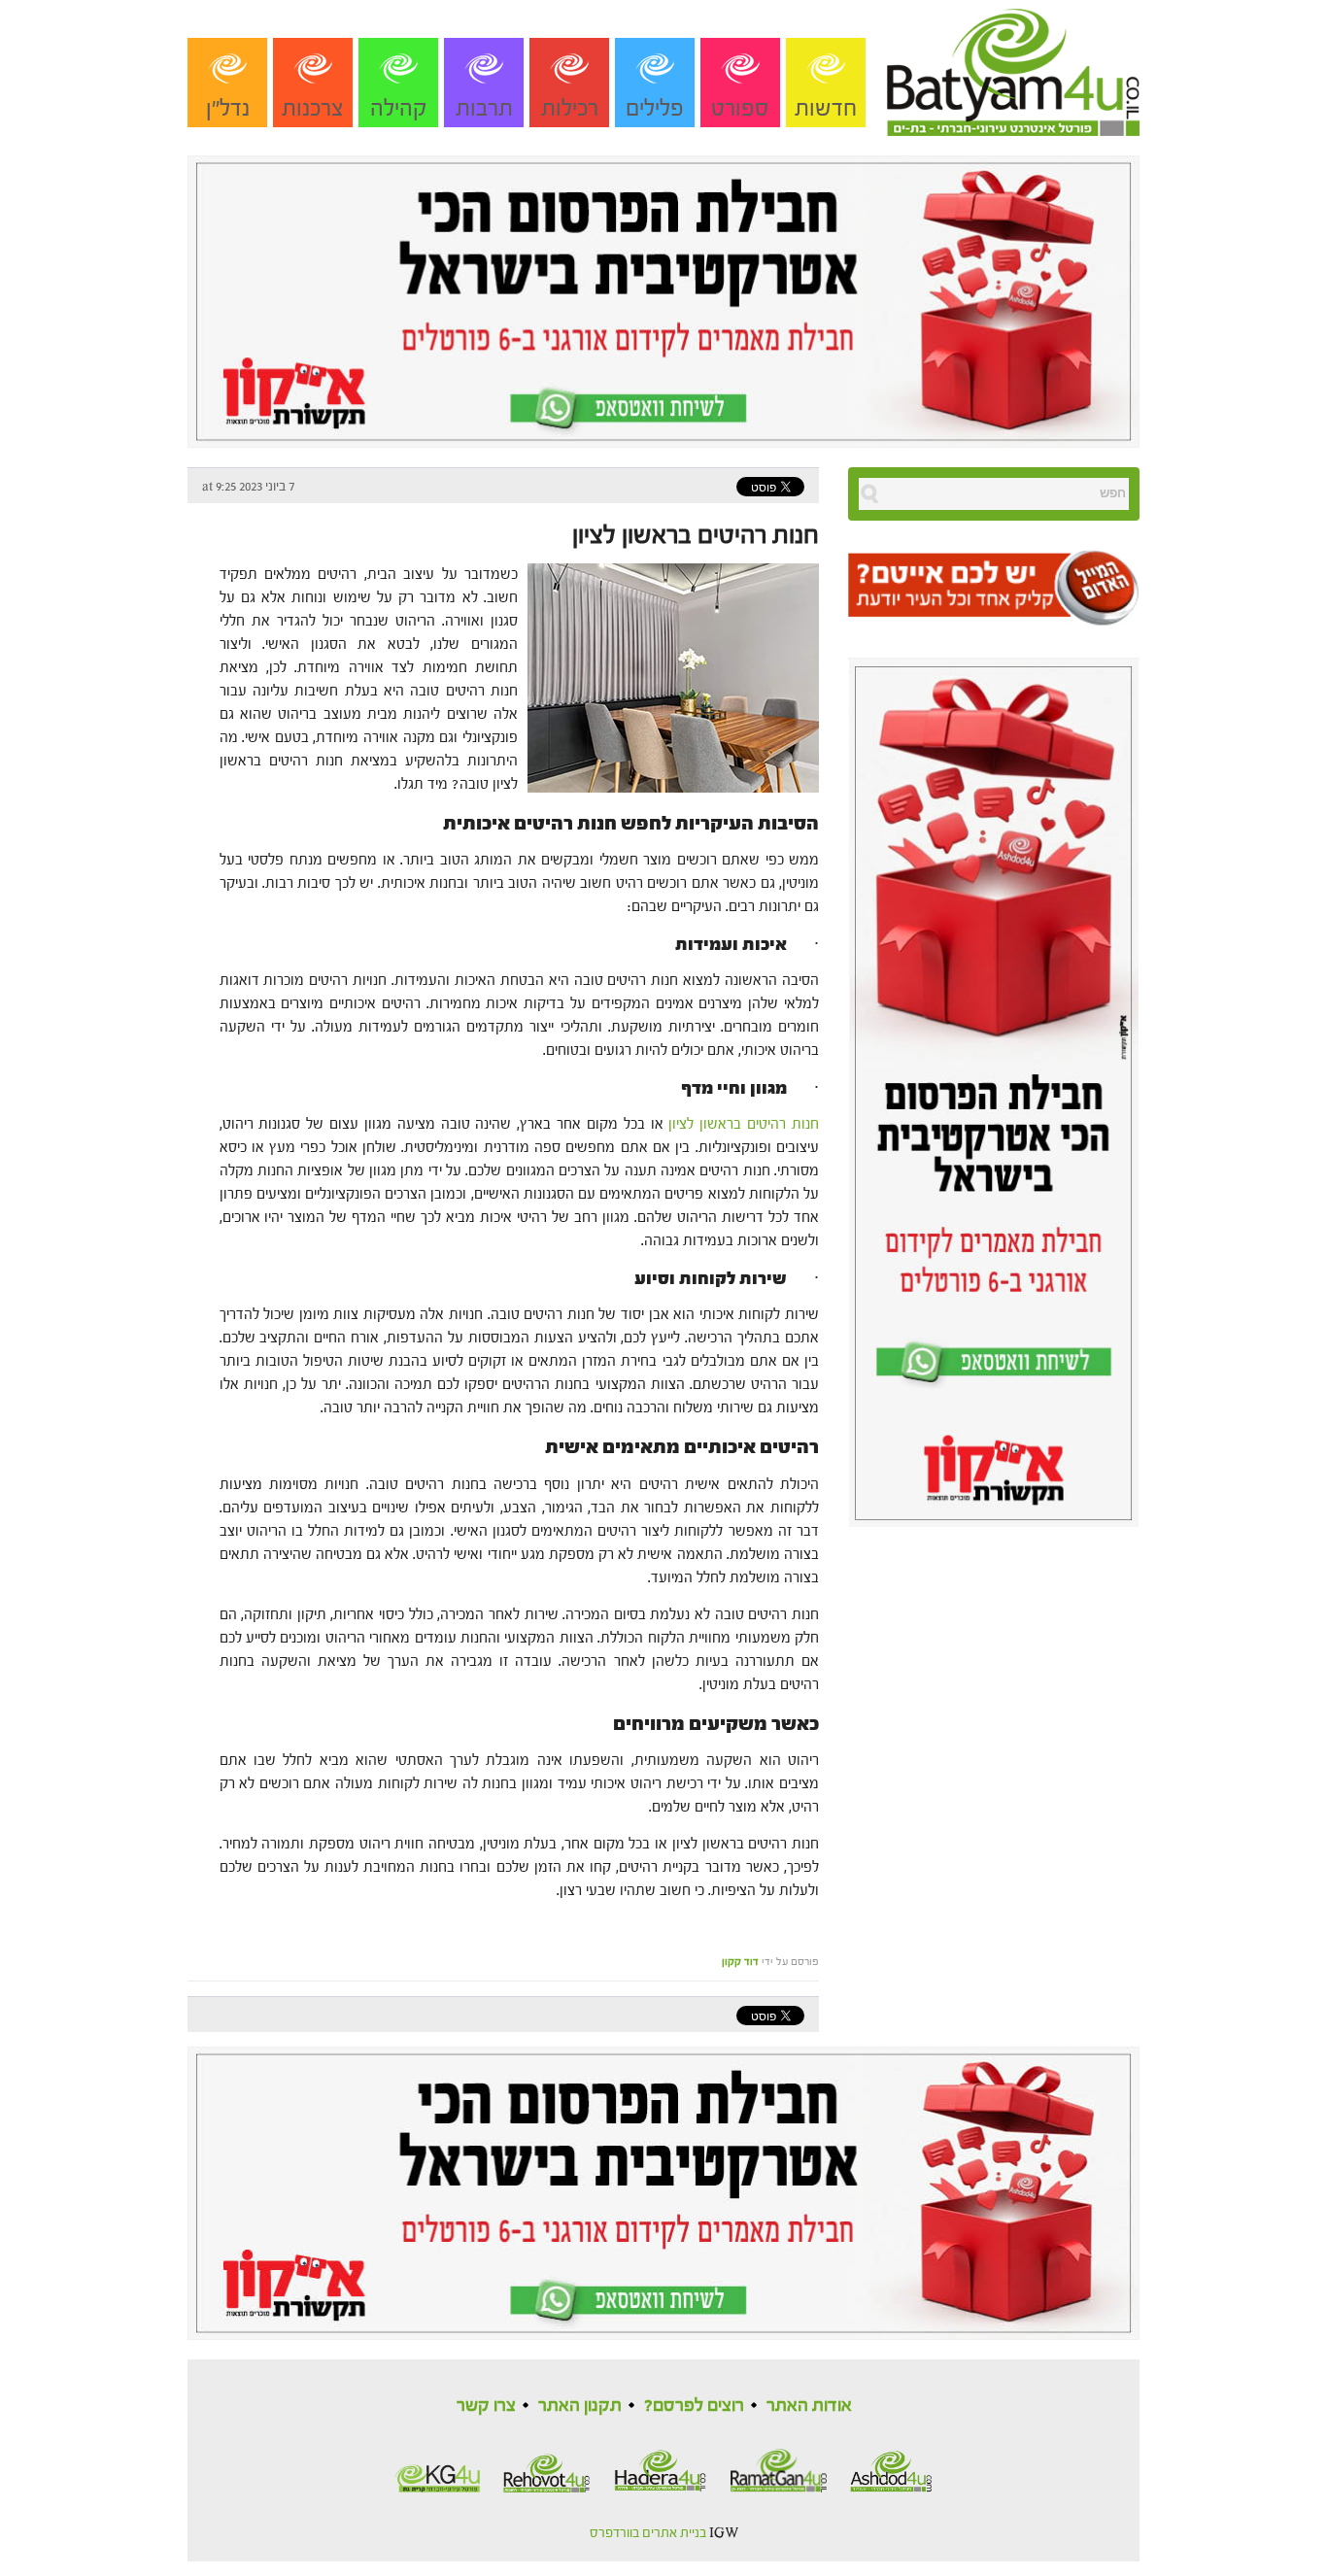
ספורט (740, 108)
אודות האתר (809, 2406)
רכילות (570, 108)
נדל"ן (228, 108)
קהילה (399, 108)
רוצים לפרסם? (694, 2406)
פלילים (655, 108)
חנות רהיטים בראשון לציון (696, 535)
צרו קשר (486, 2406)
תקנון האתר (580, 2406)
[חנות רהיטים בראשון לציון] (668, 677)
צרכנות (313, 108)
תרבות (484, 108)
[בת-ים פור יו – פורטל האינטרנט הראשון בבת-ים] (1013, 67)
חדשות (826, 108)
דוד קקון (740, 1962)
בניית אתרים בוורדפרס (648, 2533)
